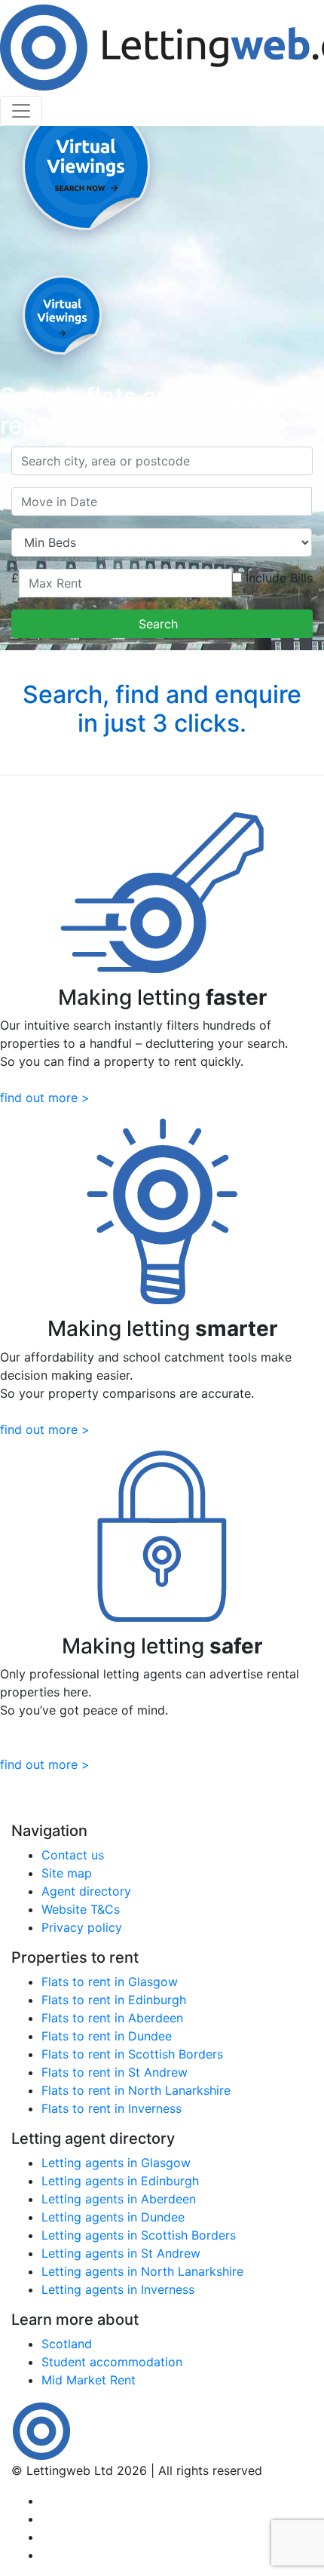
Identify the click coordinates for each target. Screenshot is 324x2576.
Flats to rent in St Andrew (115, 2072)
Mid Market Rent (89, 2380)
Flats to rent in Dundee (107, 2036)
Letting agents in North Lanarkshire (142, 2271)
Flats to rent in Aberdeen (112, 2018)
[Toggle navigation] (21, 111)
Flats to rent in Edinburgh (114, 2000)
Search (162, 624)
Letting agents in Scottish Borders (139, 2235)
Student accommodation (112, 2362)
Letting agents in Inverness (118, 2289)
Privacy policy (82, 1927)
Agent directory (86, 1891)
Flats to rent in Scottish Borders (132, 2054)
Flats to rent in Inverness (112, 2108)
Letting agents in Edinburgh (120, 2181)
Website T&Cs (81, 1909)
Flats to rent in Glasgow (110, 1982)
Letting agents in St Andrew (121, 2253)
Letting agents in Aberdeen (119, 2199)
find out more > (45, 1098)
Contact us (73, 1855)
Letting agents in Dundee (113, 2217)
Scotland (67, 2344)
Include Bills (279, 578)
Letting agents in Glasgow (116, 2163)
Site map (67, 1873)
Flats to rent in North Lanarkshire (136, 2090)
